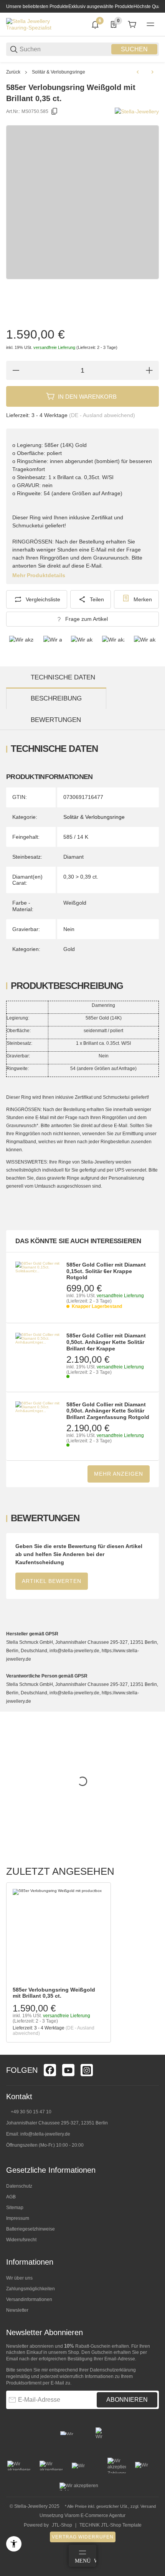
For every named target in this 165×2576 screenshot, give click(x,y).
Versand (148, 2506)
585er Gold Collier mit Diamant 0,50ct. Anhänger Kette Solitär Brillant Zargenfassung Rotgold (108, 1411)
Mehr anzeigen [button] (119, 1474)
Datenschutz (19, 2186)
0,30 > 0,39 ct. (81, 877)
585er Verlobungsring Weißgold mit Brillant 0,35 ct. (54, 1993)
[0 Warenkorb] (132, 25)
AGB (11, 2197)
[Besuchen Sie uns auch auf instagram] (87, 2070)
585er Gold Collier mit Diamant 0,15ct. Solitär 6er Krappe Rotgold (106, 1271)
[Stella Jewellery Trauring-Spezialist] (35, 24)
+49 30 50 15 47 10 (31, 2112)
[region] (82, 72)
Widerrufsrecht (21, 2240)
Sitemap (15, 2208)
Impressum (18, 2218)
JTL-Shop (62, 2525)
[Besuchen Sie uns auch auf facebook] (50, 2070)
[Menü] (150, 25)
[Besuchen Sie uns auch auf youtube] (68, 2070)
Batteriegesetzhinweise (31, 2229)
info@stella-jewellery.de (45, 2134)
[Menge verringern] (16, 370)
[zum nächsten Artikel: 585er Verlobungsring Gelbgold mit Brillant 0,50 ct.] (152, 72)
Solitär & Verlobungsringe (59, 72)
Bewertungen (56, 720)
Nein (69, 929)
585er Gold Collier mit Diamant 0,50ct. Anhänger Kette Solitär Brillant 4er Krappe (106, 1342)
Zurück (13, 72)
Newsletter (17, 2310)
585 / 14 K (76, 837)
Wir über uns (19, 2278)
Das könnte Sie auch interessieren (78, 1241)
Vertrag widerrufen (83, 2537)
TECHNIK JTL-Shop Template (111, 2525)
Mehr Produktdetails (39, 575)
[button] (59, 1935)
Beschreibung (56, 698)
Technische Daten (63, 677)
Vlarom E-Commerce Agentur (95, 2515)
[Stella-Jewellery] (137, 111)
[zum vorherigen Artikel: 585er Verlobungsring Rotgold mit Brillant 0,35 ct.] (138, 72)
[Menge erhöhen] (149, 370)
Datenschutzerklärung (113, 2370)
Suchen (134, 49)
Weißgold (75, 903)
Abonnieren (127, 2400)
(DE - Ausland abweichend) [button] (102, 415)
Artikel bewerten (52, 1581)
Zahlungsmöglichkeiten (31, 2289)
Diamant (73, 857)
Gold (69, 949)
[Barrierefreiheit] (14, 2544)
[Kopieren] (54, 111)
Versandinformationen (29, 2299)
